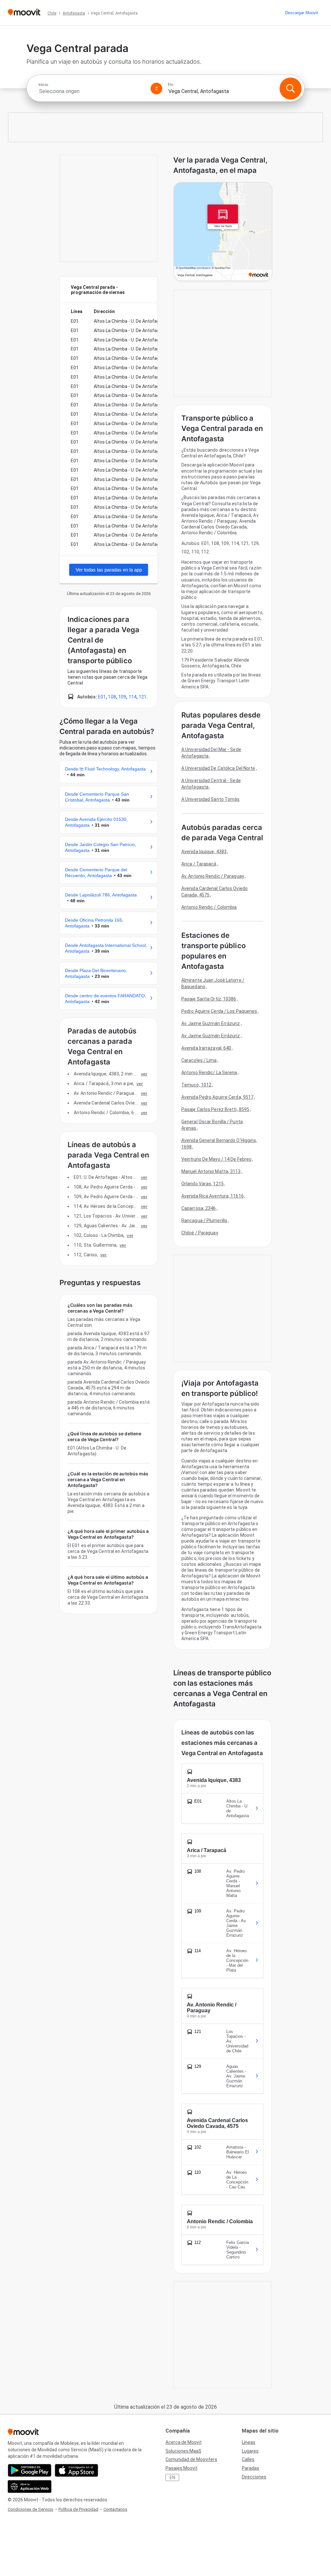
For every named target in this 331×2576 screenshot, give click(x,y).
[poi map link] (223, 232)
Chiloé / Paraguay (200, 1233)
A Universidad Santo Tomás (211, 799)
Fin (171, 85)
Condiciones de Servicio (31, 2509)
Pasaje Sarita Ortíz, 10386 (209, 999)
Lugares (250, 2451)
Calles (248, 2459)
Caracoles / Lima (199, 1060)
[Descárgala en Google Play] (30, 2470)
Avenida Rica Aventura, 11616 (213, 1196)
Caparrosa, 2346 (199, 1208)
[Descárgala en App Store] (76, 2470)
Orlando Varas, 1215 (203, 1184)
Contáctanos (115, 2509)
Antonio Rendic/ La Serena (209, 1073)
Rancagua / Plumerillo (204, 1220)
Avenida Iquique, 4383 (204, 852)
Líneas (249, 2442)
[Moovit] (24, 13)
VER (144, 1074)
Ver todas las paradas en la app (109, 570)
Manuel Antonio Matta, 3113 (211, 1171)
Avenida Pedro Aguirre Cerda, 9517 (217, 1097)
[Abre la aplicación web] (30, 2487)
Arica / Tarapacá (199, 864)
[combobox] (92, 91)
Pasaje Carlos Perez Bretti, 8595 (215, 1109)
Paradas (251, 2468)
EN (172, 2477)
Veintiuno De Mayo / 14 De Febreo (216, 1159)
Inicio (43, 85)
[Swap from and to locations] (156, 89)
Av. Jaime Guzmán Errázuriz (211, 1023)
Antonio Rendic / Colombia (209, 907)
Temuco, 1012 (196, 1085)
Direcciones (254, 2477)
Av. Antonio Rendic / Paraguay (213, 876)
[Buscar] (291, 89)
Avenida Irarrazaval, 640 (206, 1048)
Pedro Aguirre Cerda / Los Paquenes (219, 1011)
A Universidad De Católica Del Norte (218, 768)
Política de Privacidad (78, 2509)
